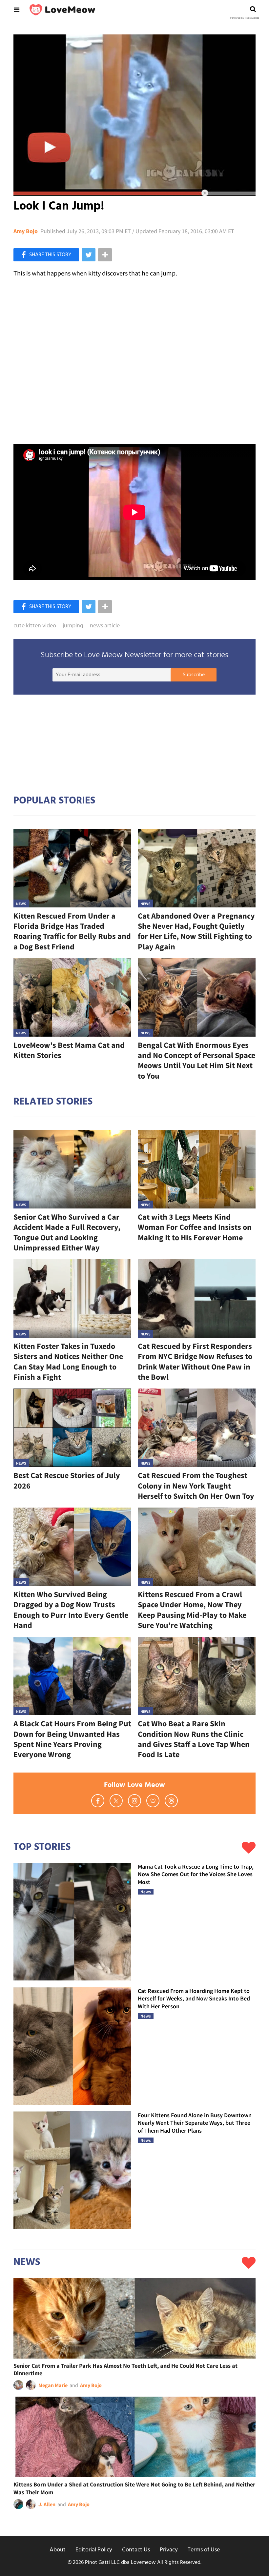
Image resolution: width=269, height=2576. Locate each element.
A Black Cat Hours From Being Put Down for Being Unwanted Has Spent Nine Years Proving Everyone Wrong (72, 1739)
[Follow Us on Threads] (171, 1801)
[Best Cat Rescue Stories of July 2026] (72, 1428)
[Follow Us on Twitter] (116, 1801)
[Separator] (105, 255)
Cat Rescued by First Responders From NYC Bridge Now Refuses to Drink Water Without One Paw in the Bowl (195, 1361)
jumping (73, 626)
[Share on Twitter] (89, 255)
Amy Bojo (26, 231)
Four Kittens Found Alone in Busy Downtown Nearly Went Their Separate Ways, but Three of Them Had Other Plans (195, 2123)
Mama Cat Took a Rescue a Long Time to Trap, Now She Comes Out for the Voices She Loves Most (196, 1874)
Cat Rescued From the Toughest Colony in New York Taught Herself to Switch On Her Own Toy (196, 1485)
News (21, 904)
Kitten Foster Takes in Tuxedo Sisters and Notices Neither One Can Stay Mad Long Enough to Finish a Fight (68, 1361)
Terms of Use (204, 2550)
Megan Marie (53, 2385)
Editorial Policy (94, 2550)
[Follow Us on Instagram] (134, 1801)
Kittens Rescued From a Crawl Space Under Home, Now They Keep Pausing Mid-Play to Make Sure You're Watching (192, 1610)
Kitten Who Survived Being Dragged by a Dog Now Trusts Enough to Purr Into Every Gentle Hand (71, 1610)
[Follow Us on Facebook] (98, 1801)
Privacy (169, 2550)
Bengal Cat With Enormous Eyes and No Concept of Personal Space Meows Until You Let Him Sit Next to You (197, 1060)
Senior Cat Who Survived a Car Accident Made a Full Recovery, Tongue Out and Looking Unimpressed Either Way (67, 1232)
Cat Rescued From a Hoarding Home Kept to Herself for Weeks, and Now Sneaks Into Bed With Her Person (194, 1998)
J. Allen (47, 2504)
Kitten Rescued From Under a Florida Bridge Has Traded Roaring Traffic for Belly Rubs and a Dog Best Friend (72, 931)
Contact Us (136, 2550)
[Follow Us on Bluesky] (153, 1801)
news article (105, 626)
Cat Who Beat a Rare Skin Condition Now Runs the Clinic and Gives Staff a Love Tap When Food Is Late (194, 1739)
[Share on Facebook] (46, 255)
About (58, 2550)
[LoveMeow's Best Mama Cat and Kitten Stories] (72, 997)
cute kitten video (35, 626)
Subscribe (194, 675)
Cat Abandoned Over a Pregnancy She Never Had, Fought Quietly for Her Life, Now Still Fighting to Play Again (196, 931)
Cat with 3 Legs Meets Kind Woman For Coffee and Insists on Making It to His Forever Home (195, 1227)
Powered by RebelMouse (245, 18)
